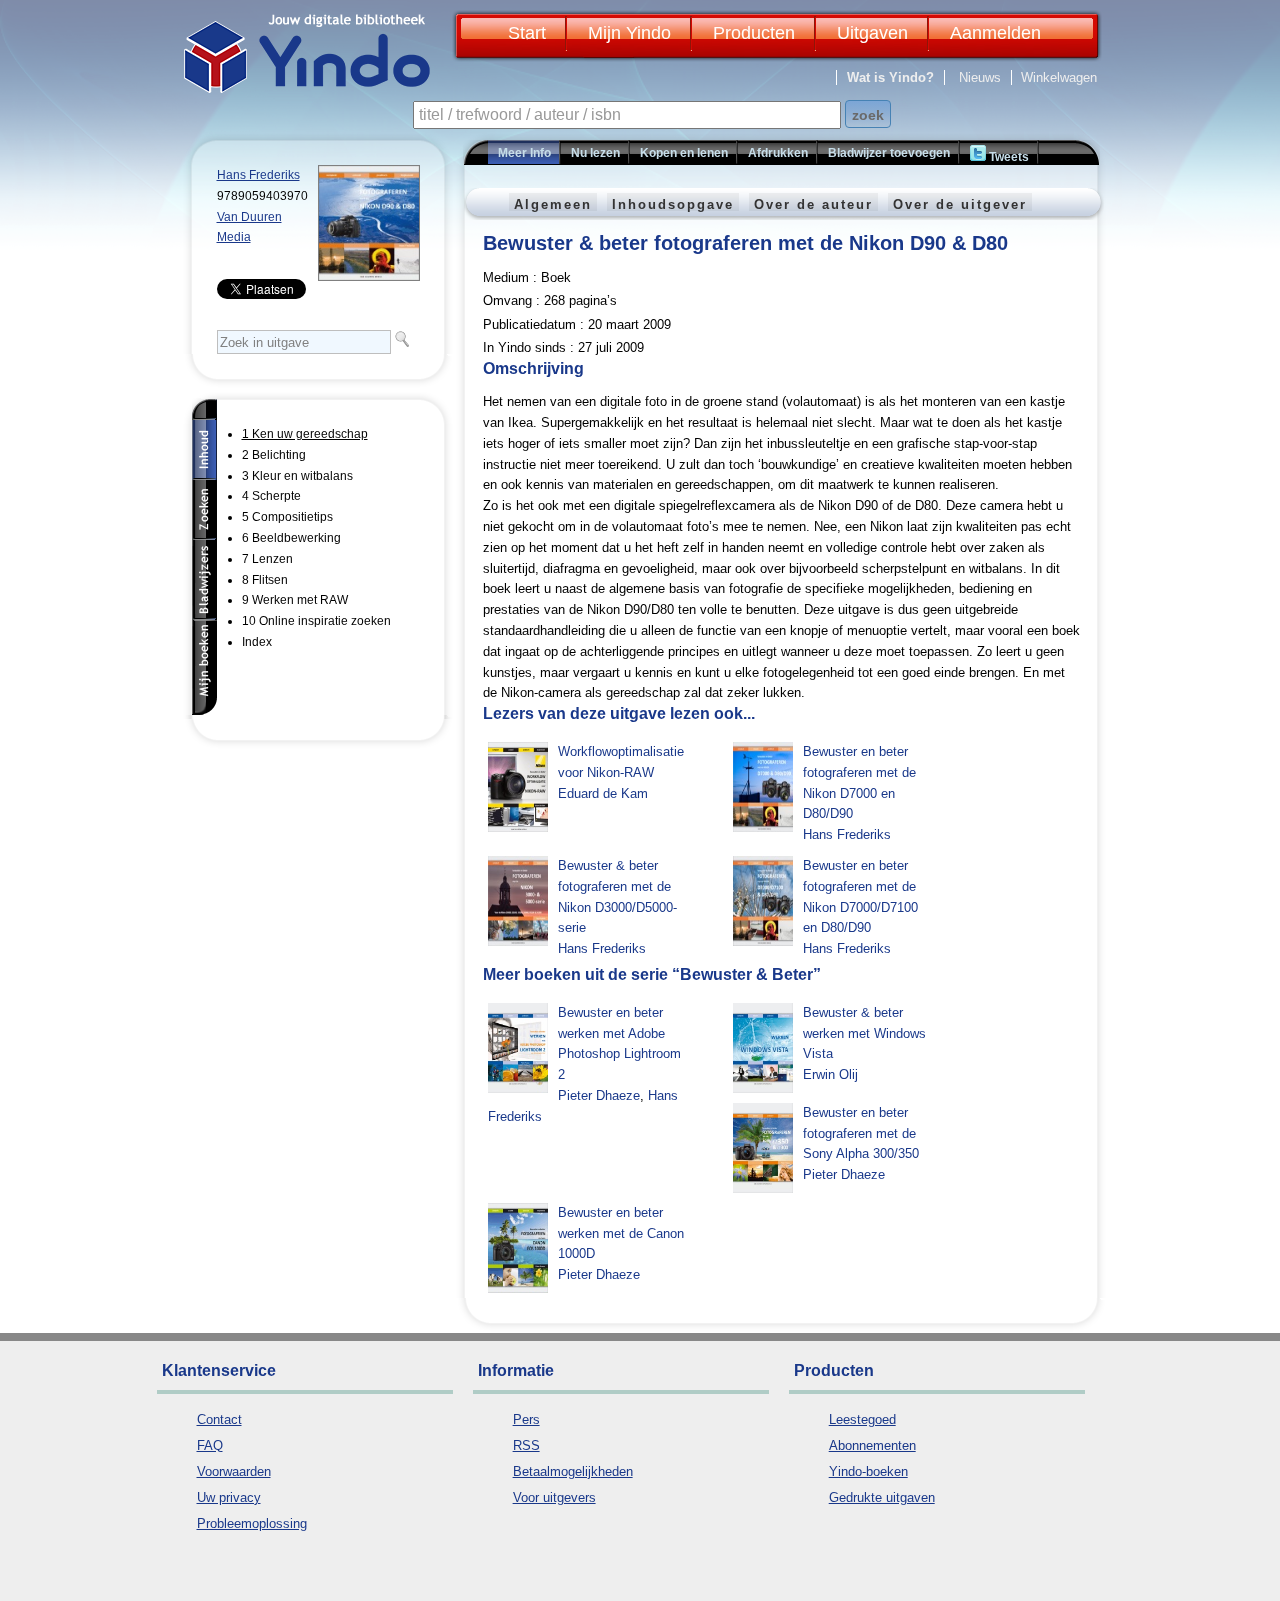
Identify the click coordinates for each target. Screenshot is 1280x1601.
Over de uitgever (960, 204)
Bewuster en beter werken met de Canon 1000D (621, 1233)
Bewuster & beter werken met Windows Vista (864, 1033)
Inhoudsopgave (673, 204)
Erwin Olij (830, 1074)
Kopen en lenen (684, 153)
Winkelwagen (1059, 77)
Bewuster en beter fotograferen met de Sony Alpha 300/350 (861, 1133)
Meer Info (524, 153)
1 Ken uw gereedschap (305, 434)
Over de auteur (813, 204)
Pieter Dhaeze (599, 1095)
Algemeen (553, 204)
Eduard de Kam (603, 793)
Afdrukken (778, 153)
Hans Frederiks (258, 175)
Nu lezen (595, 153)
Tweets (1007, 157)
